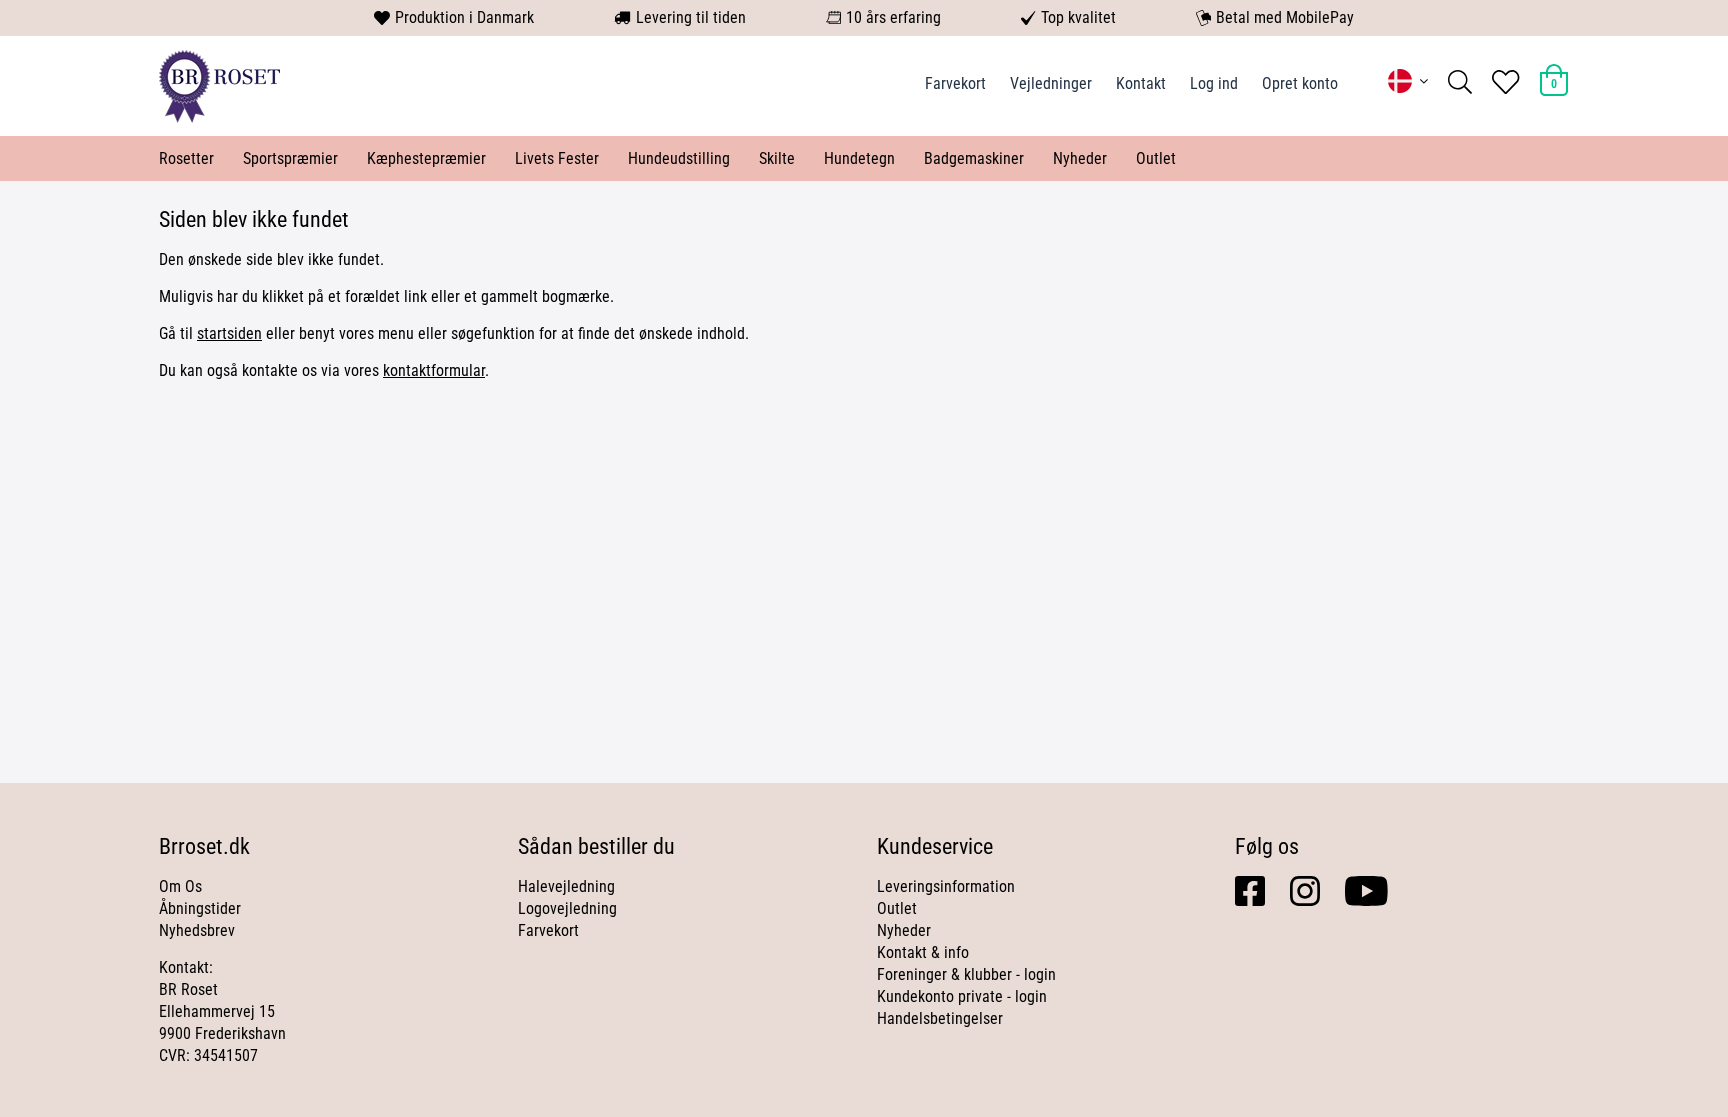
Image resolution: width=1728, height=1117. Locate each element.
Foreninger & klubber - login (966, 974)
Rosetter (186, 158)
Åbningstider (200, 908)
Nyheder (1080, 158)
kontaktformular (434, 370)
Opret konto (1300, 83)
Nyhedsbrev (197, 930)
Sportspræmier (290, 158)
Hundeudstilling (679, 158)
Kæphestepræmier (426, 158)
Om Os (180, 886)
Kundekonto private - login (962, 996)
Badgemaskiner (974, 158)
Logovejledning (567, 908)
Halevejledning (566, 886)
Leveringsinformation (946, 886)
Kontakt (1141, 83)
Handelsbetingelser (940, 1018)
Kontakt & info (923, 952)
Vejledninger (1051, 83)
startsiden (229, 333)
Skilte (777, 158)
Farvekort (955, 83)
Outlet (1156, 158)
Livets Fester (557, 158)
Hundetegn (859, 158)
